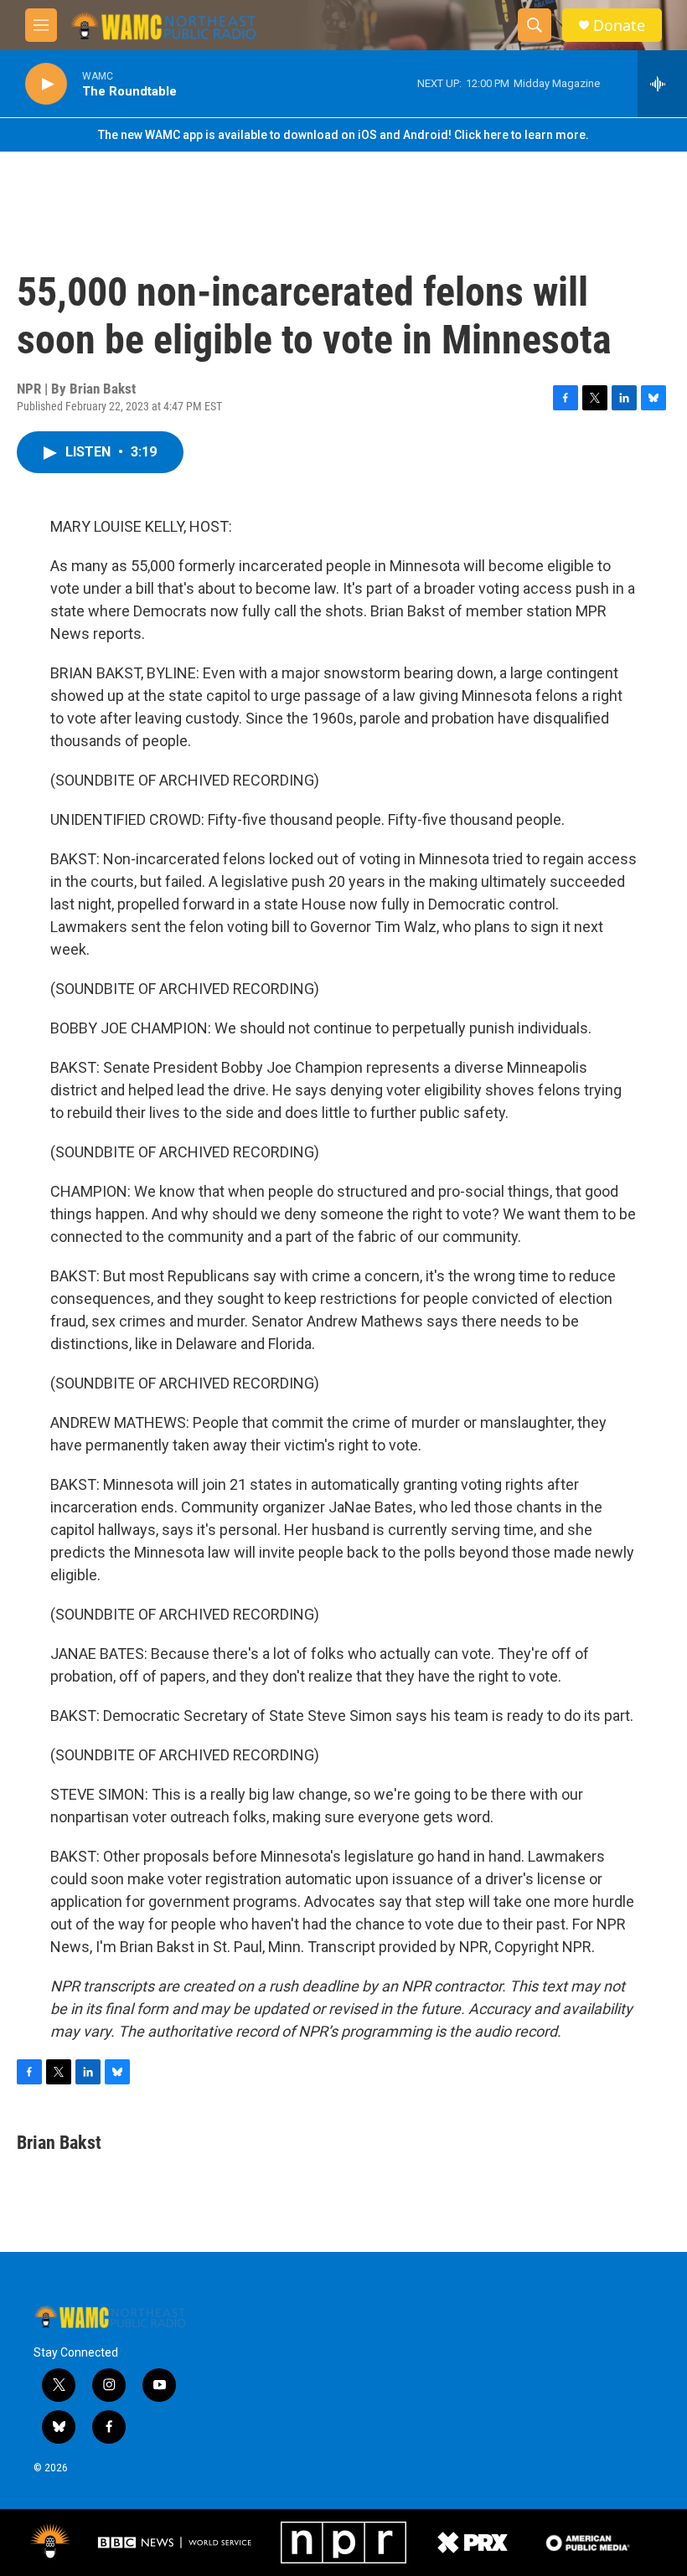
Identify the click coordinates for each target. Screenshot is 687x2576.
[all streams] (662, 84)
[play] (46, 84)
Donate (619, 26)
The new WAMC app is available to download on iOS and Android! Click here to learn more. (343, 135)
